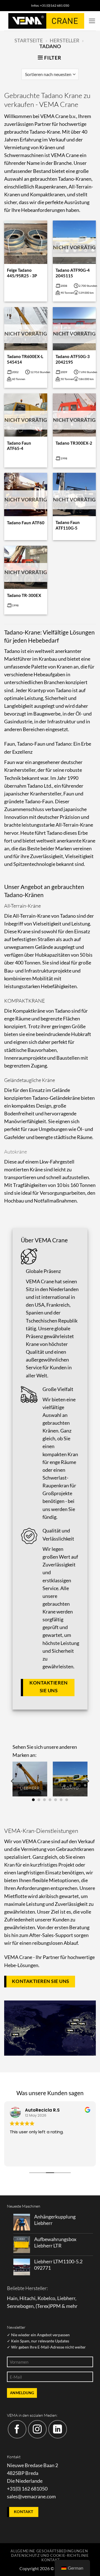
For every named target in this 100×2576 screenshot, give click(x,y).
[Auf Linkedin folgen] (58, 2429)
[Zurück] (13, 1781)
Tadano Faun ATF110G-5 (68, 525)
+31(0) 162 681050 (27, 2489)
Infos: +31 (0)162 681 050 (50, 5)
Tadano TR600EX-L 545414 (25, 359)
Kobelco (46, 2298)
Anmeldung (22, 2393)
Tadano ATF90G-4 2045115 (73, 273)
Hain (12, 2298)
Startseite (29, 41)
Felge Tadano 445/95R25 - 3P (22, 273)
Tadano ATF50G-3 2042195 (73, 359)
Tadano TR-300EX (24, 595)
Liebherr (66, 2298)
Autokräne (16, 1152)
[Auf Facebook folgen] (17, 2429)
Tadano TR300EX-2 (74, 443)
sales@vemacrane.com (31, 2497)
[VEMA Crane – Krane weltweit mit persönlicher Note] (46, 21)
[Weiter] (87, 1781)
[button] (92, 21)
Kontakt (51, 2560)
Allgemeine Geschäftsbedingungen (49, 2551)
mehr (72, 2306)
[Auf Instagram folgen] (37, 2429)
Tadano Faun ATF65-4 (19, 446)
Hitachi (27, 2298)
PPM (55, 2306)
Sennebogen (20, 2306)
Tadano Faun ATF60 (26, 523)
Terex (43, 2306)
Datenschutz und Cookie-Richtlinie (50, 2555)
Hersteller (65, 41)
